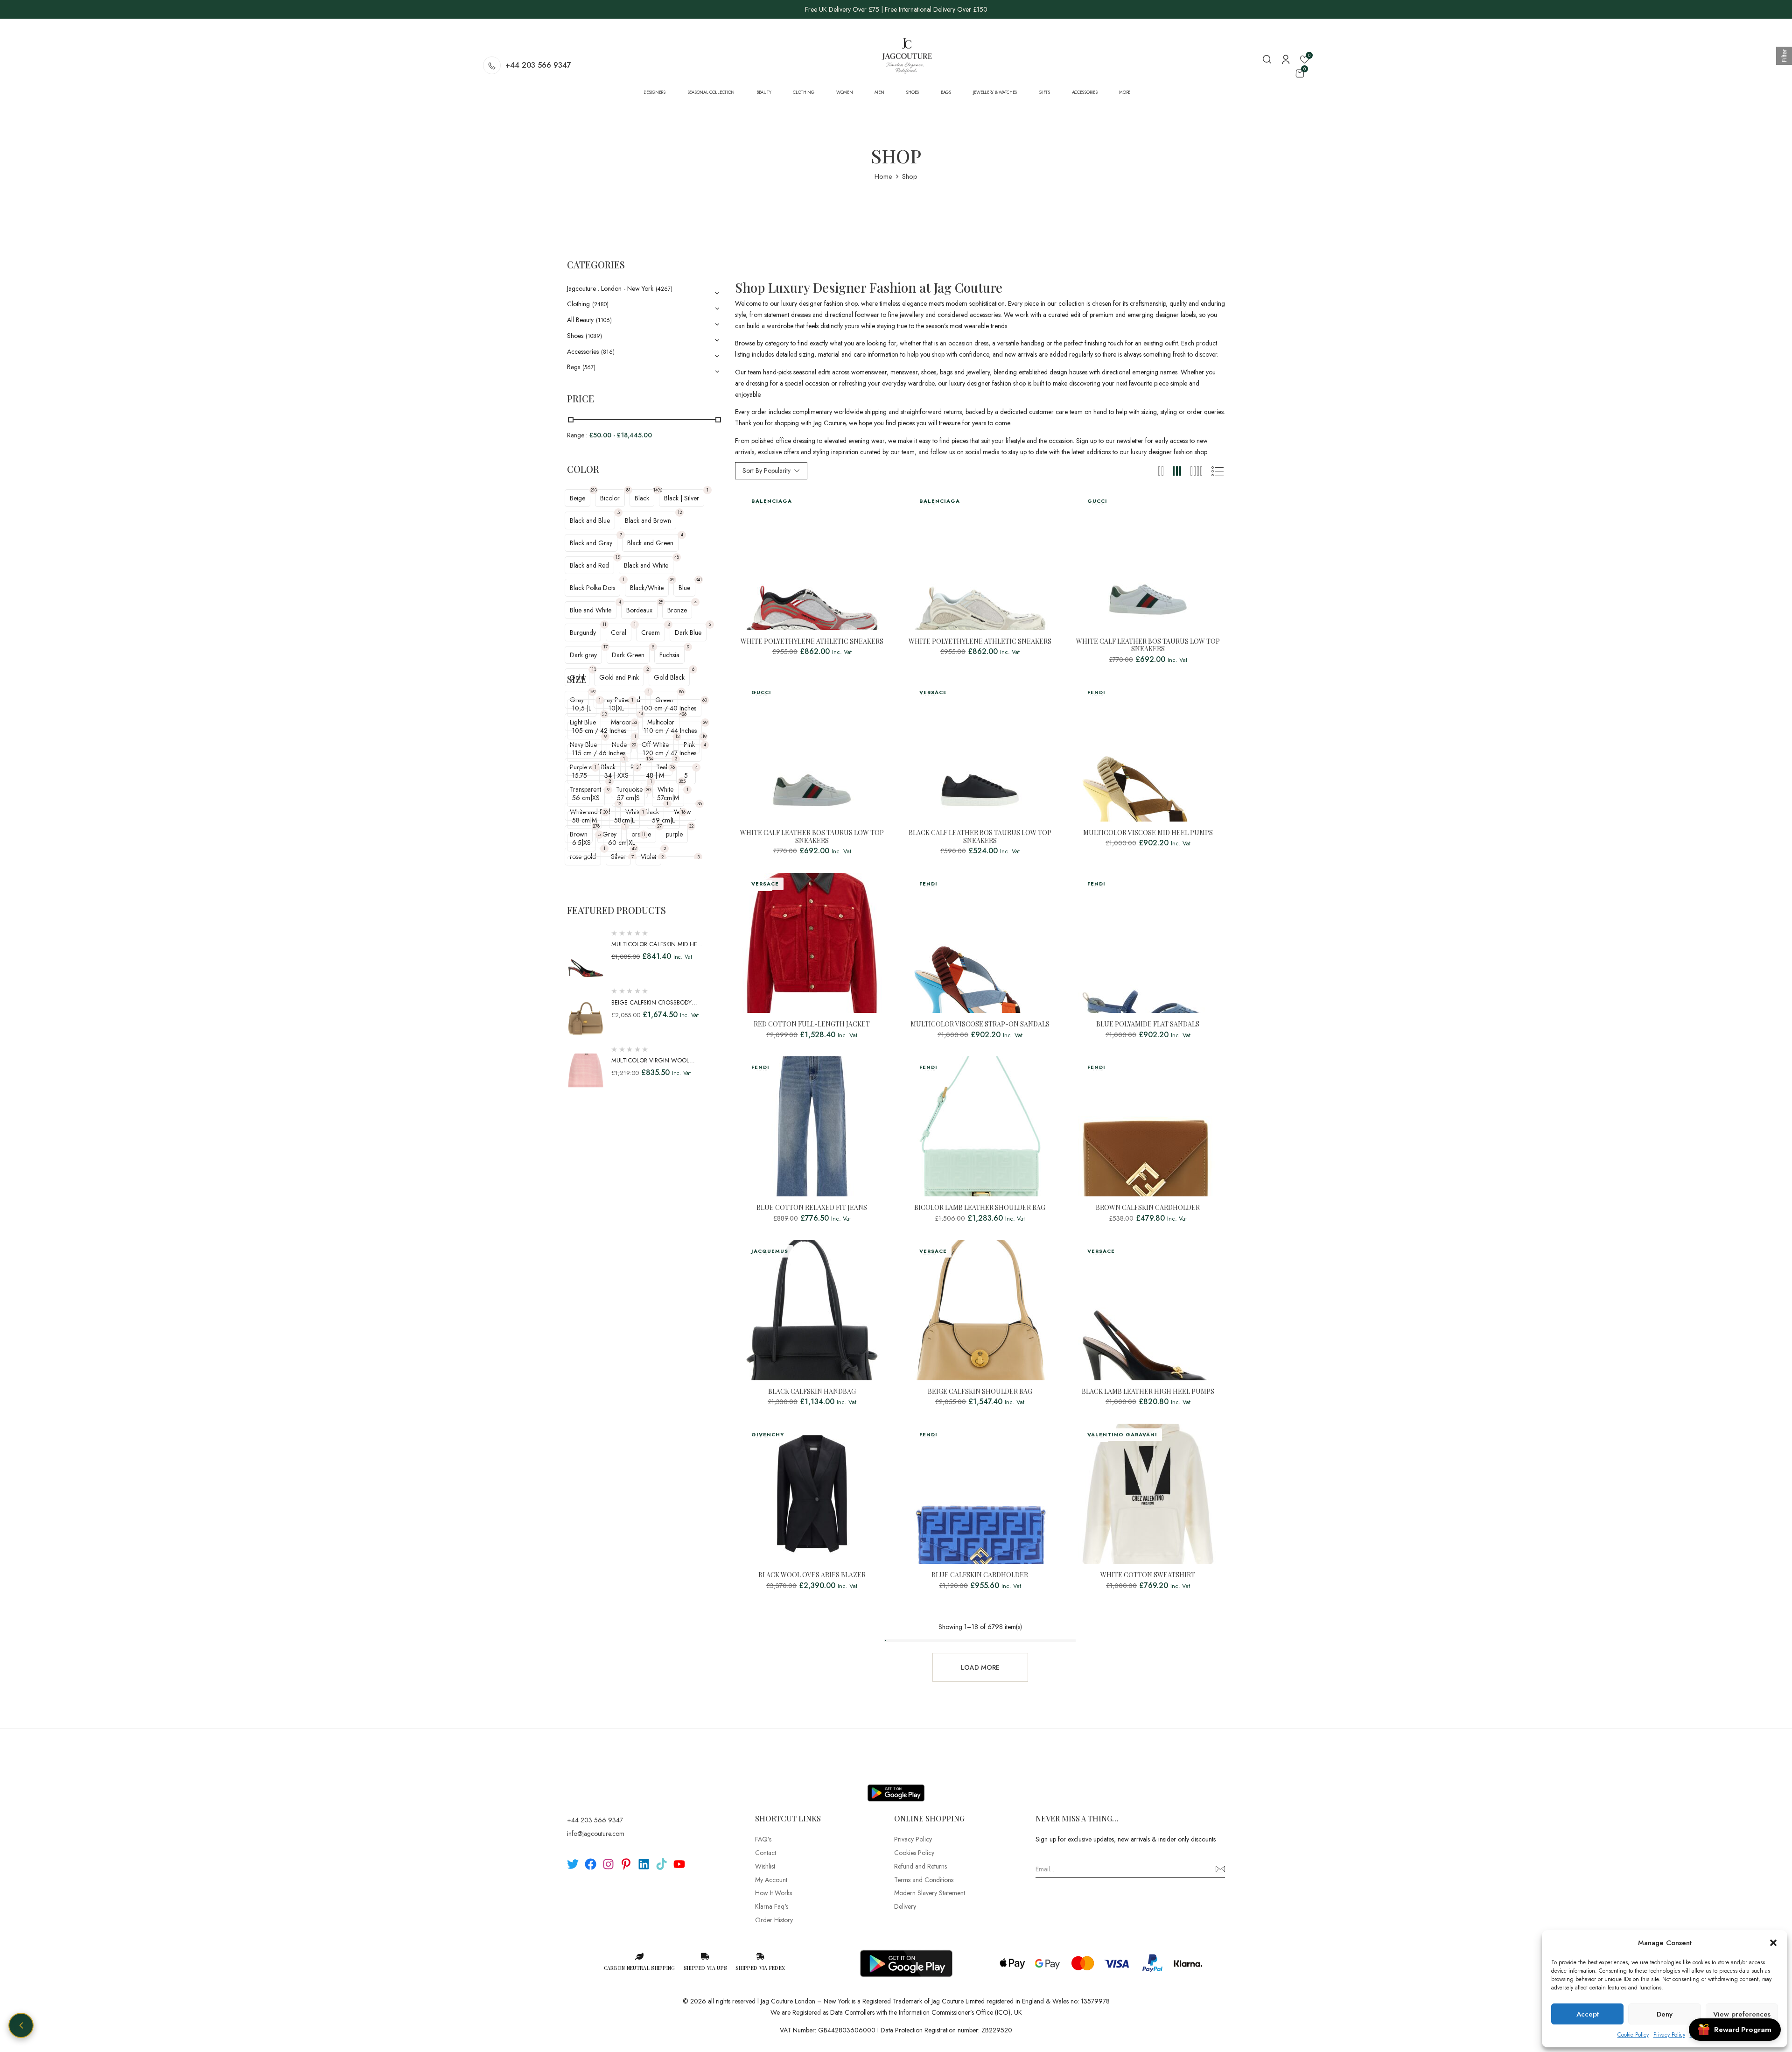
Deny (1665, 2014)
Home (883, 176)
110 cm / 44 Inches (670, 731)
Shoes (575, 336)
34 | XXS (616, 775)
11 (604, 624)
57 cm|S (628, 798)
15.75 (580, 775)
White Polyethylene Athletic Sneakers (812, 642)
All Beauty (580, 320)
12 (680, 512)
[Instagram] (608, 1864)
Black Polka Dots (592, 588)
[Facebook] (591, 1864)
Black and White (646, 565)
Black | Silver (682, 498)
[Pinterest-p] (626, 1864)
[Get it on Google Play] (896, 1785)
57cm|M (668, 798)
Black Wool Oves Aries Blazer (812, 1575)
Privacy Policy (1669, 2035)
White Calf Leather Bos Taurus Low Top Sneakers (1148, 646)
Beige (577, 498)
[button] (1773, 1943)
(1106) (604, 320)
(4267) (664, 289)
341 (699, 580)
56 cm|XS (586, 798)
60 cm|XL (622, 843)
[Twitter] (573, 1864)
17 (605, 647)
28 (661, 602)
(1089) (594, 336)
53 (635, 722)
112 (593, 669)
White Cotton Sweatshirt (1148, 1575)
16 (683, 812)
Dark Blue (688, 632)
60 (705, 700)
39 (672, 580)
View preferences (1742, 2014)
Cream (651, 632)
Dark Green (628, 655)
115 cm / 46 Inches (599, 753)
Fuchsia (669, 655)
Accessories (583, 351)
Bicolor (610, 498)
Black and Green (650, 543)
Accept (1588, 2014)
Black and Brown (648, 520)
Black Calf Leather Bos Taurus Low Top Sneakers (980, 837)
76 (672, 767)
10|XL (616, 708)
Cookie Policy (1633, 2035)
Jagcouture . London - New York (610, 288)
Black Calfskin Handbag (812, 1392)
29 (634, 745)
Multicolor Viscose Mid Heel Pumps (1148, 833)
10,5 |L (582, 708)
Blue (684, 588)
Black (642, 498)
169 (592, 692)
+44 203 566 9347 (538, 65)
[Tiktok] (661, 1864)
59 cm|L (663, 820)
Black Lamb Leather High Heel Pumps (1148, 1392)
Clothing (578, 304)
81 (628, 490)
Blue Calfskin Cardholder (980, 1575)
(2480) (600, 304)
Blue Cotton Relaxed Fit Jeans (812, 1208)
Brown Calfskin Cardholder (1148, 1208)
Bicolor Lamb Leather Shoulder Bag (980, 1208)
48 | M (655, 775)
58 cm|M (584, 820)
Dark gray (583, 655)
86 (681, 692)
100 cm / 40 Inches (669, 708)
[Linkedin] (644, 1864)
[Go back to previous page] (21, 2025)
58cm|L (624, 820)
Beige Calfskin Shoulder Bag (980, 1392)
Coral (619, 632)
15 (618, 557)
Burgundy (583, 632)
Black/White (647, 588)
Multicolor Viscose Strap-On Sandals (980, 1024)
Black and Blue (590, 520)
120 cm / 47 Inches (669, 753)
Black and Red (589, 565)
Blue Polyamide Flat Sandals (1148, 1024)
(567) (589, 367)
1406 (658, 490)
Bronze (677, 610)
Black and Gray (591, 543)
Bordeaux (639, 610)
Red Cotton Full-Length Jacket (812, 1024)
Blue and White (591, 610)
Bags (574, 367)
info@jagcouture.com (596, 1834)
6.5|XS (581, 843)
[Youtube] (679, 1864)
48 (677, 557)
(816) (608, 352)
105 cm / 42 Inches (599, 731)
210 (594, 490)
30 (648, 790)
